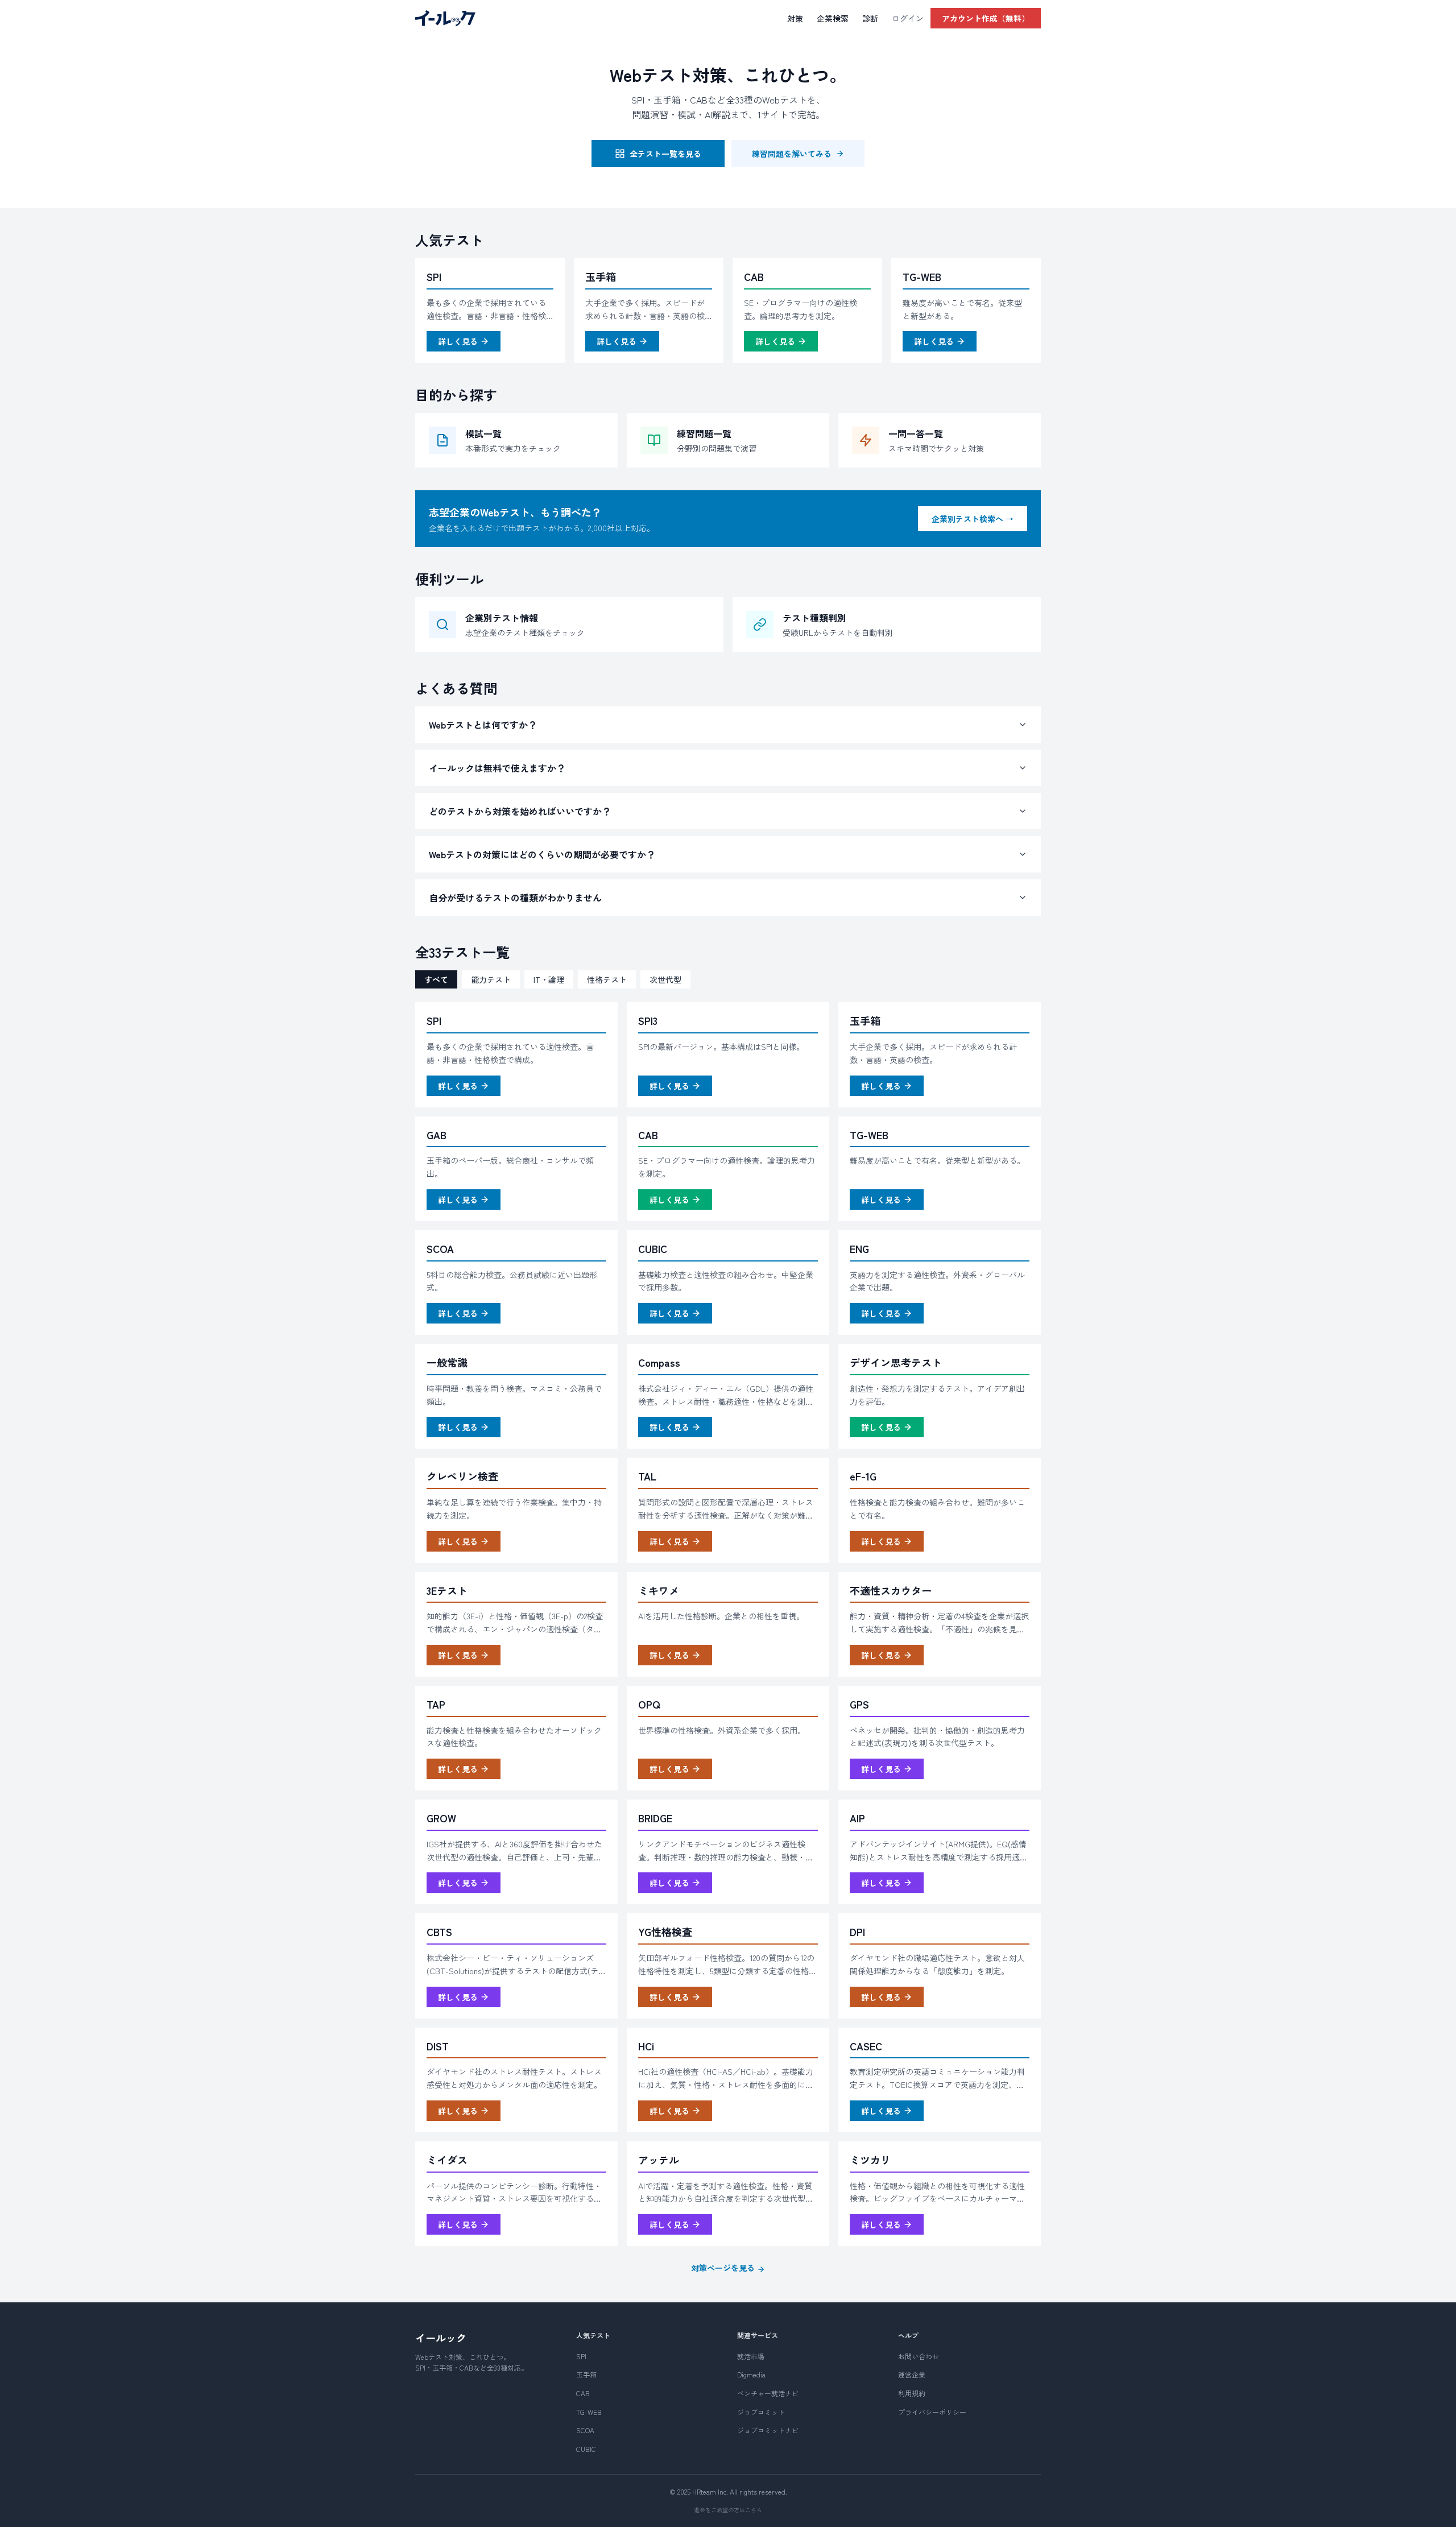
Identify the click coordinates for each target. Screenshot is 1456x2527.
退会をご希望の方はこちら (728, 2510)
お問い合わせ (919, 2356)
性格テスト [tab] (607, 979)
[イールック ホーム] (445, 18)
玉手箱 (586, 2374)
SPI (581, 2356)
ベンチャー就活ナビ (768, 2393)
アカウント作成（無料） (986, 18)
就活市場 (751, 2356)
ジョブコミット (761, 2412)
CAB (583, 2393)
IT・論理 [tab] (549, 979)
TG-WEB (589, 2412)
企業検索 (833, 18)
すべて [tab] (436, 979)
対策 (795, 18)
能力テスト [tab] (491, 979)
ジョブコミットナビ (768, 2430)
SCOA (585, 2430)
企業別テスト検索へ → (973, 519)
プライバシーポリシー (932, 2412)
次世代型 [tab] (665, 979)
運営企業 (912, 2374)
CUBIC (586, 2449)
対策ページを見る (723, 2268)
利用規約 (912, 2393)
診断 (870, 18)
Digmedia (751, 2374)
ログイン (908, 18)
